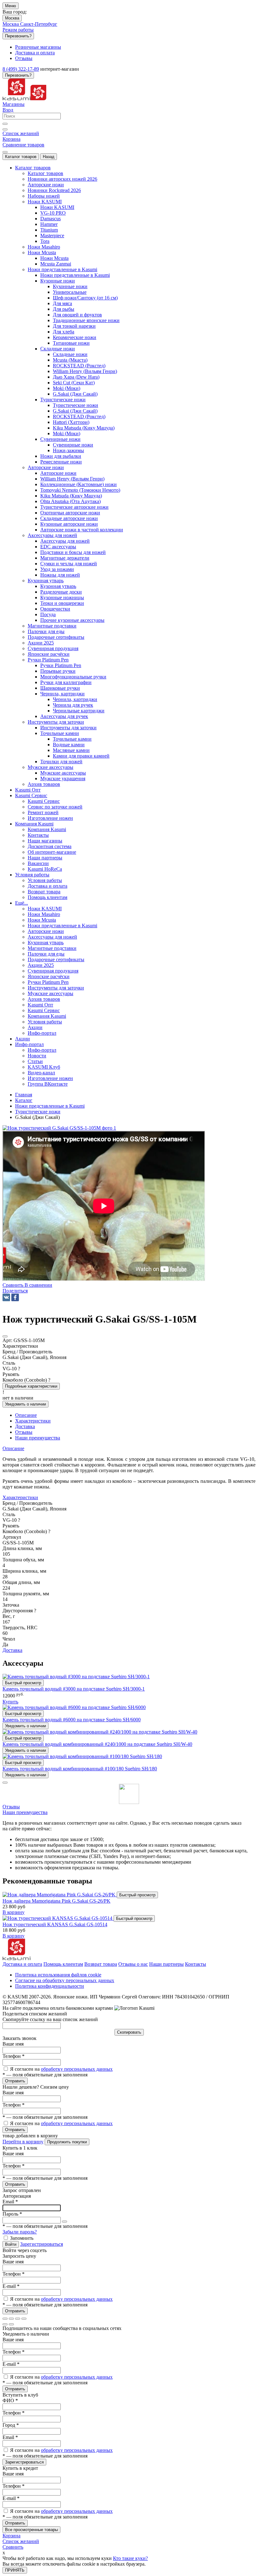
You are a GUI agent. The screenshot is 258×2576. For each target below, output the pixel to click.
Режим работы (18, 30)
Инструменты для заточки (68, 728)
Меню (11, 6)
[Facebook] (15, 1297)
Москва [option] (11, 24)
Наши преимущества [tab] (38, 1438)
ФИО (10, 2401)
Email (10, 2202)
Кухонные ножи (70, 286)
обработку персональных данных (77, 2069)
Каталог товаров (21, 157)
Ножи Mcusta (54, 258)
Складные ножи (70, 354)
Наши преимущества (25, 1812)
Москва (12, 18)
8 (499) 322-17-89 (21, 69)
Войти (11, 2244)
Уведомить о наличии (25, 1404)
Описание (13, 1448)
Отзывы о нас (133, 1964)
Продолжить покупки (67, 2142)
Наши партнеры (166, 1964)
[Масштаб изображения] (24, 2319)
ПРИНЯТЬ (15, 2570)
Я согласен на (61, 2069)
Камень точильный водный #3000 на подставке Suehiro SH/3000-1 (74, 1689)
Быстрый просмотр (23, 1683)
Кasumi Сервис (44, 801)
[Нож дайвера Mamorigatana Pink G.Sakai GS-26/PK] (60, 1895)
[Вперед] (11, 2324)
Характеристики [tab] (33, 1421)
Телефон (14, 2056)
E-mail (11, 2286)
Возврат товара (101, 1964)
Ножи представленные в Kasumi (75, 275)
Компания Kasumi (47, 829)
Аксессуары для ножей (65, 541)
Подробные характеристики (31, 1386)
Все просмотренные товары (31, 2530)
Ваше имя (13, 2044)
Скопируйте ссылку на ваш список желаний (50, 2019)
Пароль (12, 2214)
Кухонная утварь (58, 586)
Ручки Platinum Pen (61, 665)
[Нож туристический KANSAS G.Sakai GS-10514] (58, 1918)
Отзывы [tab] (24, 1432)
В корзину (14, 1912)
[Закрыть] (5, 1783)
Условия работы (45, 880)
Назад (49, 157)
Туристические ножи (76, 405)
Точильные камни (72, 739)
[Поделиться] (11, 2319)
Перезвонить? (18, 36)
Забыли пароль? (20, 2232)
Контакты (196, 1964)
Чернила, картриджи (75, 699)
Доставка (12, 1650)
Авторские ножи (58, 473)
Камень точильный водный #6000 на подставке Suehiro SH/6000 (72, 1720)
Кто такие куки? (130, 2558)
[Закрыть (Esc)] (5, 2319)
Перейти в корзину (23, 2142)
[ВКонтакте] (6, 1297)
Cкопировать (129, 2032)
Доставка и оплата (22, 1964)
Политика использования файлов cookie (58, 1975)
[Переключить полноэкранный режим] (18, 2319)
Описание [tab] (26, 1415)
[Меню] (5, 152)
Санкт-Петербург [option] (39, 24)
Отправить (15, 2081)
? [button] (19, 1369)
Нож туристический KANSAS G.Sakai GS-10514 (55, 1924)
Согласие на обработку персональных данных (65, 1980)
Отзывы (11, 1807)
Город (11, 2425)
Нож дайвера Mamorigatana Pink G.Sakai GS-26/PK (56, 1901)
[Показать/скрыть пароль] (64, 2222)
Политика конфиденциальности (50, 1986)
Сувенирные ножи (73, 445)
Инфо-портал (42, 1050)
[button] (15, 1291)
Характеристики (20, 1497)
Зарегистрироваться (42, 2244)
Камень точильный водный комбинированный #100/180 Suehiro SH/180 (80, 1769)
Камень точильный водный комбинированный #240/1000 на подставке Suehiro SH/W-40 (97, 1744)
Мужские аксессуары (63, 773)
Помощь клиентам (63, 1964)
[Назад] (5, 2324)
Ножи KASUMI (57, 207)
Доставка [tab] (25, 1426)
